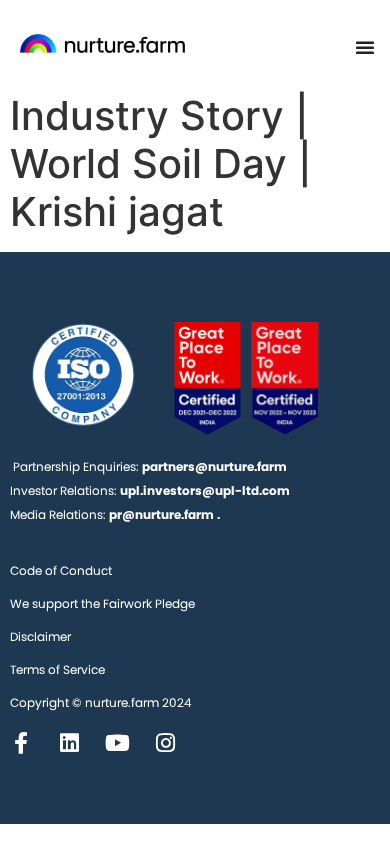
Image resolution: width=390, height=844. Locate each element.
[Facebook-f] (21, 743)
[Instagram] (165, 743)
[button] (365, 47)
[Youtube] (117, 743)
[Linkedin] (69, 743)
